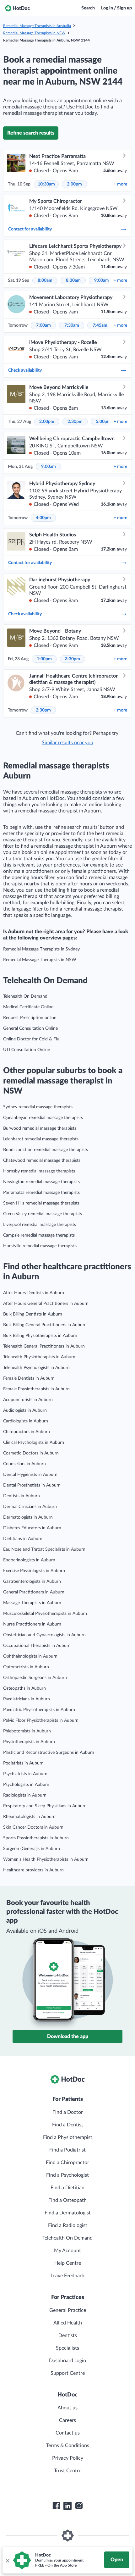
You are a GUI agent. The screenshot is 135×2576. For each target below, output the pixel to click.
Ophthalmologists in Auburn (30, 1656)
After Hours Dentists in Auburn (34, 1293)
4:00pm (43, 518)
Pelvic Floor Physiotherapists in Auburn (41, 1720)
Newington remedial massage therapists (41, 1182)
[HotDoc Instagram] (79, 2506)
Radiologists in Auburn (25, 1795)
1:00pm (44, 659)
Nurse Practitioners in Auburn (32, 1624)
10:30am (46, 184)
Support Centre (68, 2373)
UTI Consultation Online (27, 1050)
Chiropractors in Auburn (27, 1432)
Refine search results (31, 133)
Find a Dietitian (67, 2188)
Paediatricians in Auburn (27, 1699)
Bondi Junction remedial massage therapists (46, 1150)
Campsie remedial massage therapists (39, 1235)
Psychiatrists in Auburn (25, 1774)
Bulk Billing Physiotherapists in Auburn (40, 1336)
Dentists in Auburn (22, 1496)
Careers (67, 2420)
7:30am (72, 325)
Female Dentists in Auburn (29, 1378)
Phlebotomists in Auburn (27, 1731)
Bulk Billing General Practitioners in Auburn (45, 1325)
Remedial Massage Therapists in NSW (34, 33)
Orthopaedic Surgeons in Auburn (35, 1678)
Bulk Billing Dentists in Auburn (33, 1314)
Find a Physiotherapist (68, 2137)
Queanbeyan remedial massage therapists (43, 1118)
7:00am (43, 325)
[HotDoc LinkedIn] (67, 2506)
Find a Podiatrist (67, 2150)
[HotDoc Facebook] (56, 2506)
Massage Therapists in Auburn (32, 1603)
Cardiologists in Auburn (26, 1421)
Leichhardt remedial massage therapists (41, 1139)
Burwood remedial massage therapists (40, 1128)
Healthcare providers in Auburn (33, 1870)
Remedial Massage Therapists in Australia (37, 26)
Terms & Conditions (68, 2446)
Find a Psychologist (67, 2175)
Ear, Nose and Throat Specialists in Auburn (44, 1549)
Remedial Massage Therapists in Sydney (41, 949)
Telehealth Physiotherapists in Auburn (39, 1357)
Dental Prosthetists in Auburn (32, 1485)
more (120, 184)
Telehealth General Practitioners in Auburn (44, 1346)
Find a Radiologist (68, 2225)
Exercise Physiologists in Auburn (34, 1571)
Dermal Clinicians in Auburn (30, 1507)
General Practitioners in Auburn (34, 1592)
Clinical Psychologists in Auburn (34, 1443)
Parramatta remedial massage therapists (41, 1193)
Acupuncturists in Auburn (28, 1400)
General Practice (68, 2310)
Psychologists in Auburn (26, 1785)
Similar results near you (67, 743)
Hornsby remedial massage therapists (39, 1171)
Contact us (68, 2433)
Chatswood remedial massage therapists (42, 1161)
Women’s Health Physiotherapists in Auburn (46, 1859)
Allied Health (68, 2323)
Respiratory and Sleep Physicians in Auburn (45, 1806)
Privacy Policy (68, 2458)
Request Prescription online (30, 1018)
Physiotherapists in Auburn (29, 1742)
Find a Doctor (68, 2112)
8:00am (45, 280)
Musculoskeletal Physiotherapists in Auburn (45, 1614)
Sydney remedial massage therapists (38, 1107)
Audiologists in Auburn (25, 1410)
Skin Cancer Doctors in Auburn (33, 1827)
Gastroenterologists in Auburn (32, 1582)
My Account (67, 2251)
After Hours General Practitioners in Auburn (46, 1304)
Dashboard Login (67, 2361)
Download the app (68, 2036)
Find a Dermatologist (68, 2213)
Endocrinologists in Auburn (29, 1560)
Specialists (67, 2348)
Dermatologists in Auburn (28, 1517)
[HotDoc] (17, 8)
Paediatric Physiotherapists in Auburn (39, 1710)
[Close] (7, 2560)
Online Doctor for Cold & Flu (31, 1039)
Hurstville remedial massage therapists (40, 1246)
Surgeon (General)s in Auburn (32, 1849)
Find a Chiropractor (67, 2163)
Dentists (68, 2335)
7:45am (100, 325)
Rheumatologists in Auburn (29, 1817)
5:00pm (103, 422)
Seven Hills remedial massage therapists (41, 1203)
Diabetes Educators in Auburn (32, 1528)
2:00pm (74, 184)
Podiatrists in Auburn (23, 1763)
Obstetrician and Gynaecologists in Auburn (44, 1635)
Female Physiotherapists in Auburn (36, 1389)
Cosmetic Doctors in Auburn (31, 1453)
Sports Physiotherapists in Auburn (36, 1838)
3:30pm (73, 659)
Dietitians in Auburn (23, 1539)
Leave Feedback (68, 2276)
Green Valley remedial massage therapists (43, 1214)
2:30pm (75, 422)
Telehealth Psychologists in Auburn (36, 1368)
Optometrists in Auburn (26, 1667)
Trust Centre (68, 2471)
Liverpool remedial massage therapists (40, 1225)
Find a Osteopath (67, 2200)
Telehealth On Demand (25, 996)
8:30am (73, 280)
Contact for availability (30, 229)
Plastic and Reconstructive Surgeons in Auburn (49, 1753)
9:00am (102, 280)
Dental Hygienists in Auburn (30, 1475)
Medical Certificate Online (28, 1007)
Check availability (25, 370)
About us (67, 2408)
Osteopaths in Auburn (24, 1688)
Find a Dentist (68, 2125)
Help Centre (68, 2263)
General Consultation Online (30, 1028)
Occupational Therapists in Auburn (37, 1646)
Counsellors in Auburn (24, 1464)
